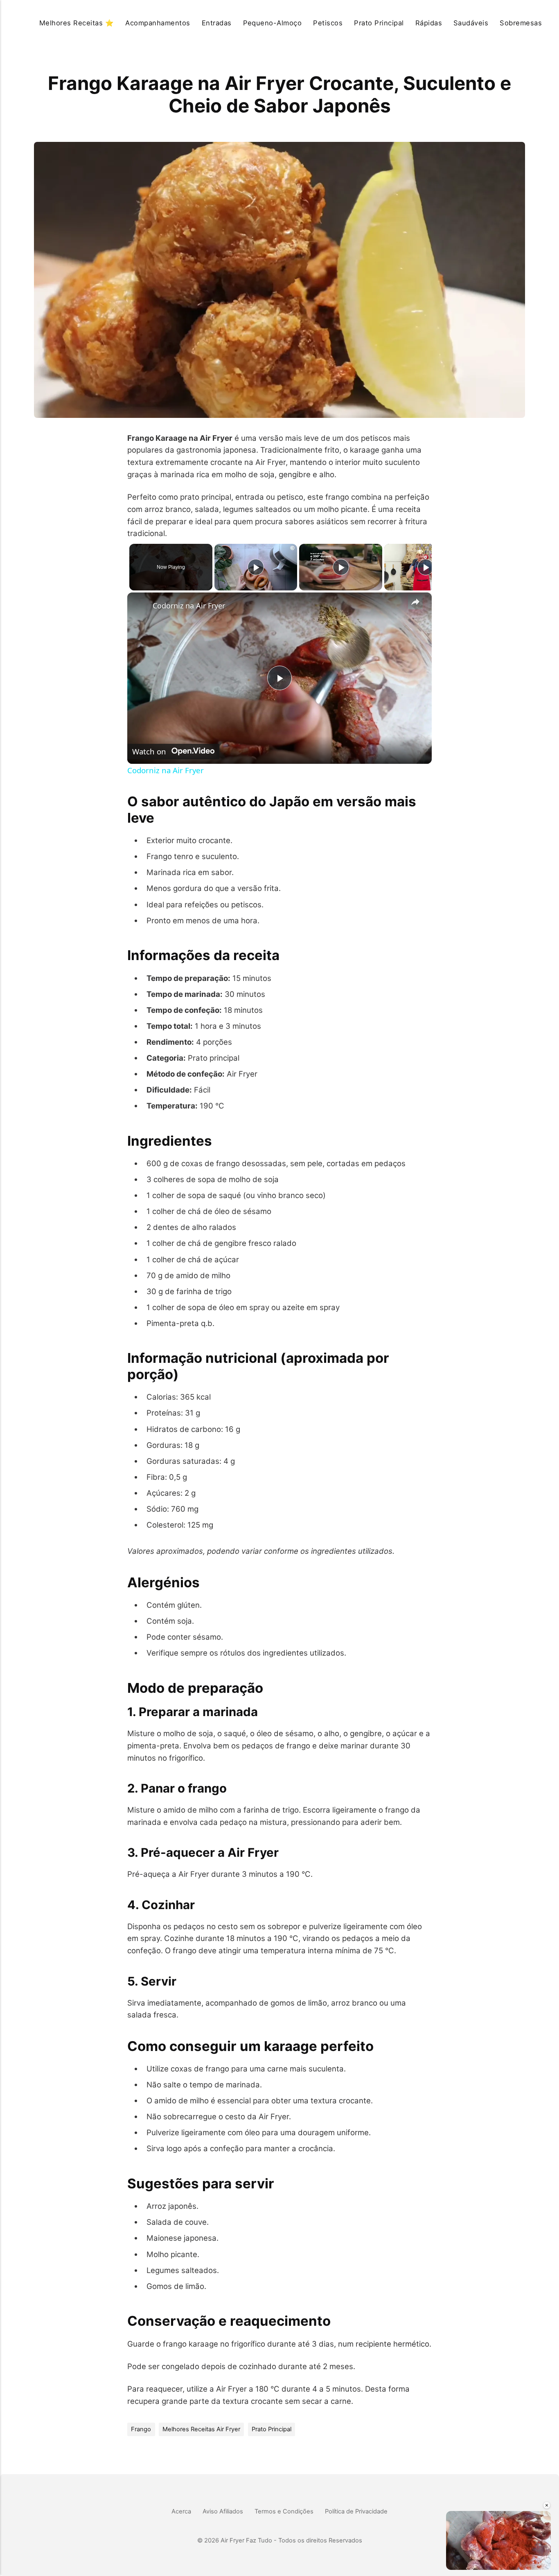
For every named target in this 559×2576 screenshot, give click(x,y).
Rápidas (429, 23)
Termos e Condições (284, 2511)
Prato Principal (379, 23)
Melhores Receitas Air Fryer (201, 2429)
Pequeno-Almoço (273, 23)
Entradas (217, 23)
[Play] (256, 567)
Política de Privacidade (356, 2511)
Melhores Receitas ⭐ (77, 23)
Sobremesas (521, 23)
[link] (140, 606)
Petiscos (328, 23)
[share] (415, 602)
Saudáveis (471, 23)
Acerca (181, 2511)
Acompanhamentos (158, 23)
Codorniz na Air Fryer (189, 606)
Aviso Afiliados (223, 2511)
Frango (141, 2429)
